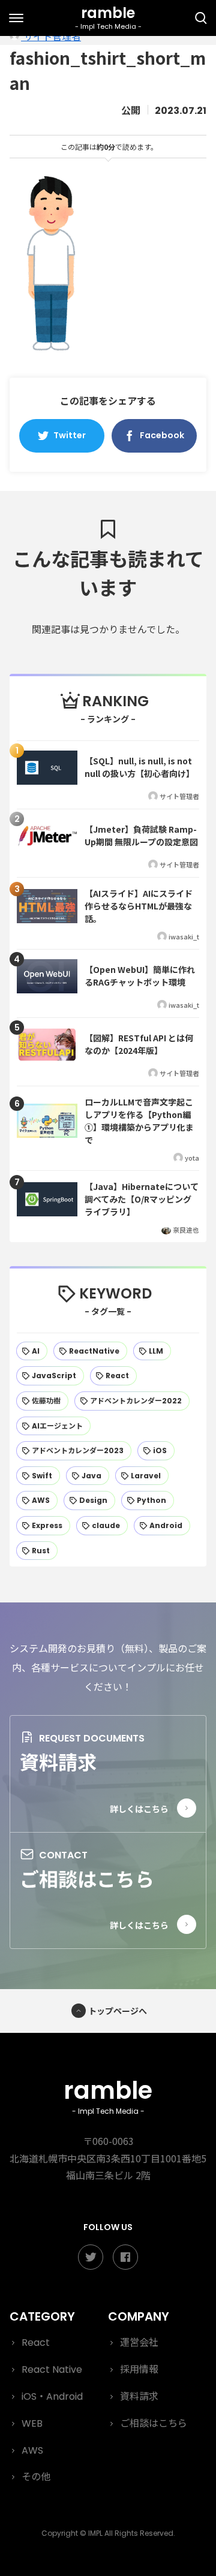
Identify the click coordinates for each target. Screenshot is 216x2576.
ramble (108, 2095)
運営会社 (139, 2342)
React (36, 2342)
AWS (32, 2450)
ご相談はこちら (87, 1878)
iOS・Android (52, 2396)
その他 (36, 2477)
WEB (32, 2423)
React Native (52, 2369)
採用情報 (139, 2369)
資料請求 (58, 1761)
